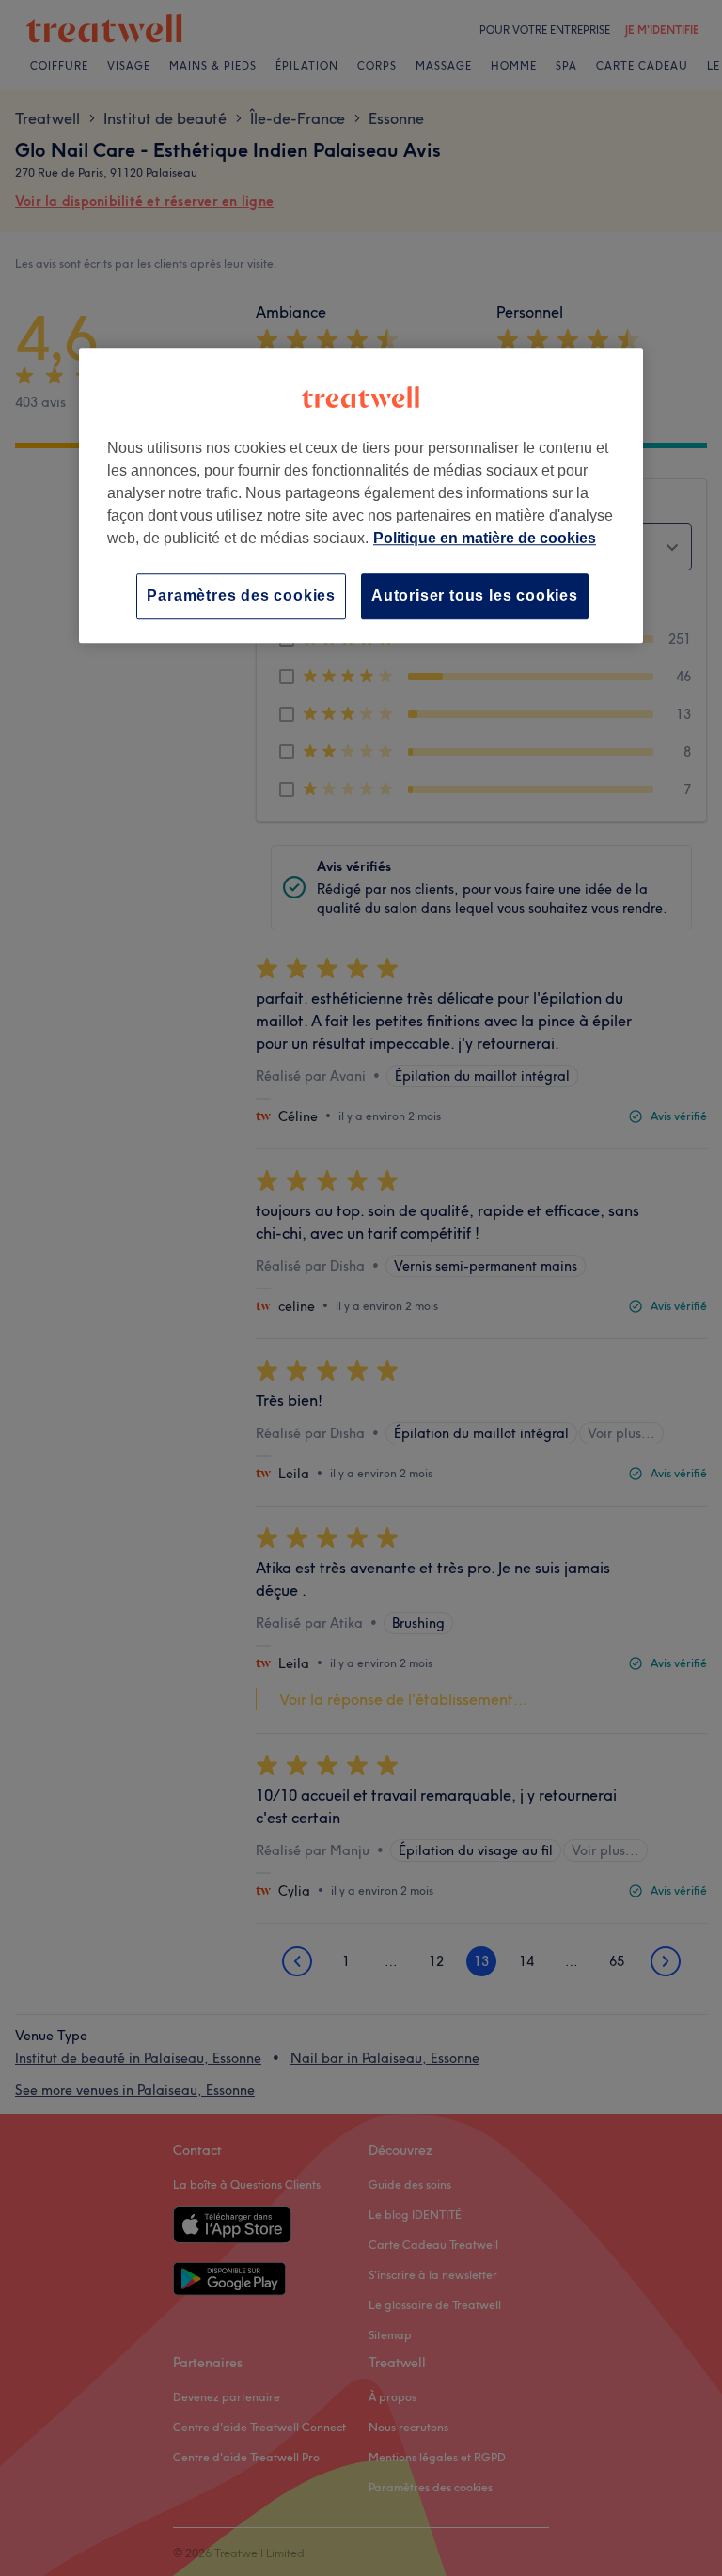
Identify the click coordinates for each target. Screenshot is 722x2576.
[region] (361, 495)
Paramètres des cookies (241, 595)
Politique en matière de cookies (485, 538)
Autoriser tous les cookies (475, 595)
